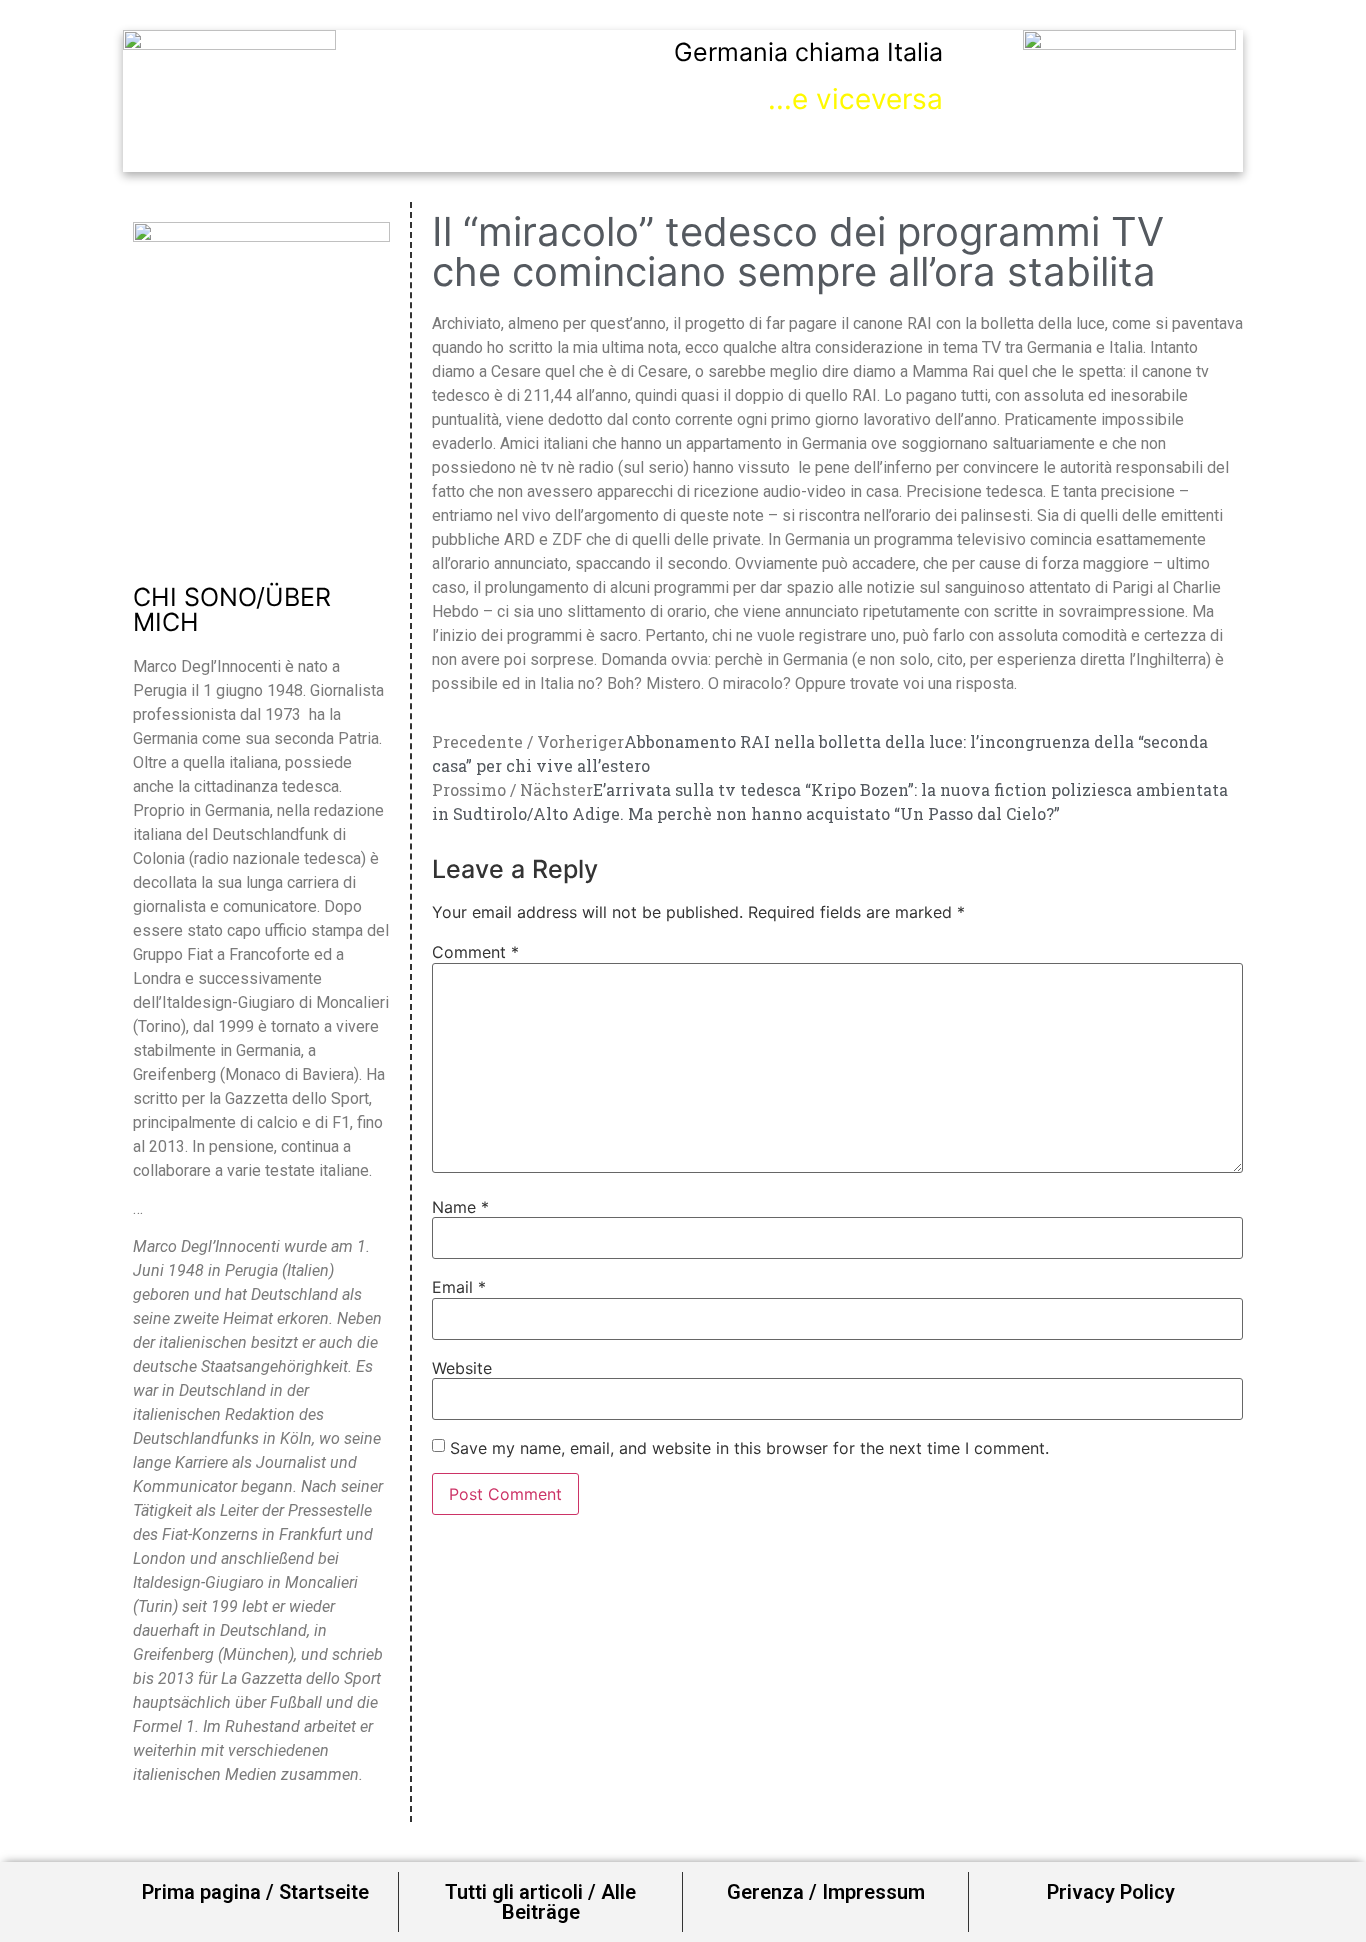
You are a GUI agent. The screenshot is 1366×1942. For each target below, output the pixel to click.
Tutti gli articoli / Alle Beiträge (540, 1902)
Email (459, 1287)
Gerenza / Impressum (826, 1892)
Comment (475, 952)
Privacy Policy (1111, 1892)
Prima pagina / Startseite (255, 1892)
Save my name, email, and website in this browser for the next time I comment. (749, 1448)
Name (460, 1207)
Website (462, 1368)
